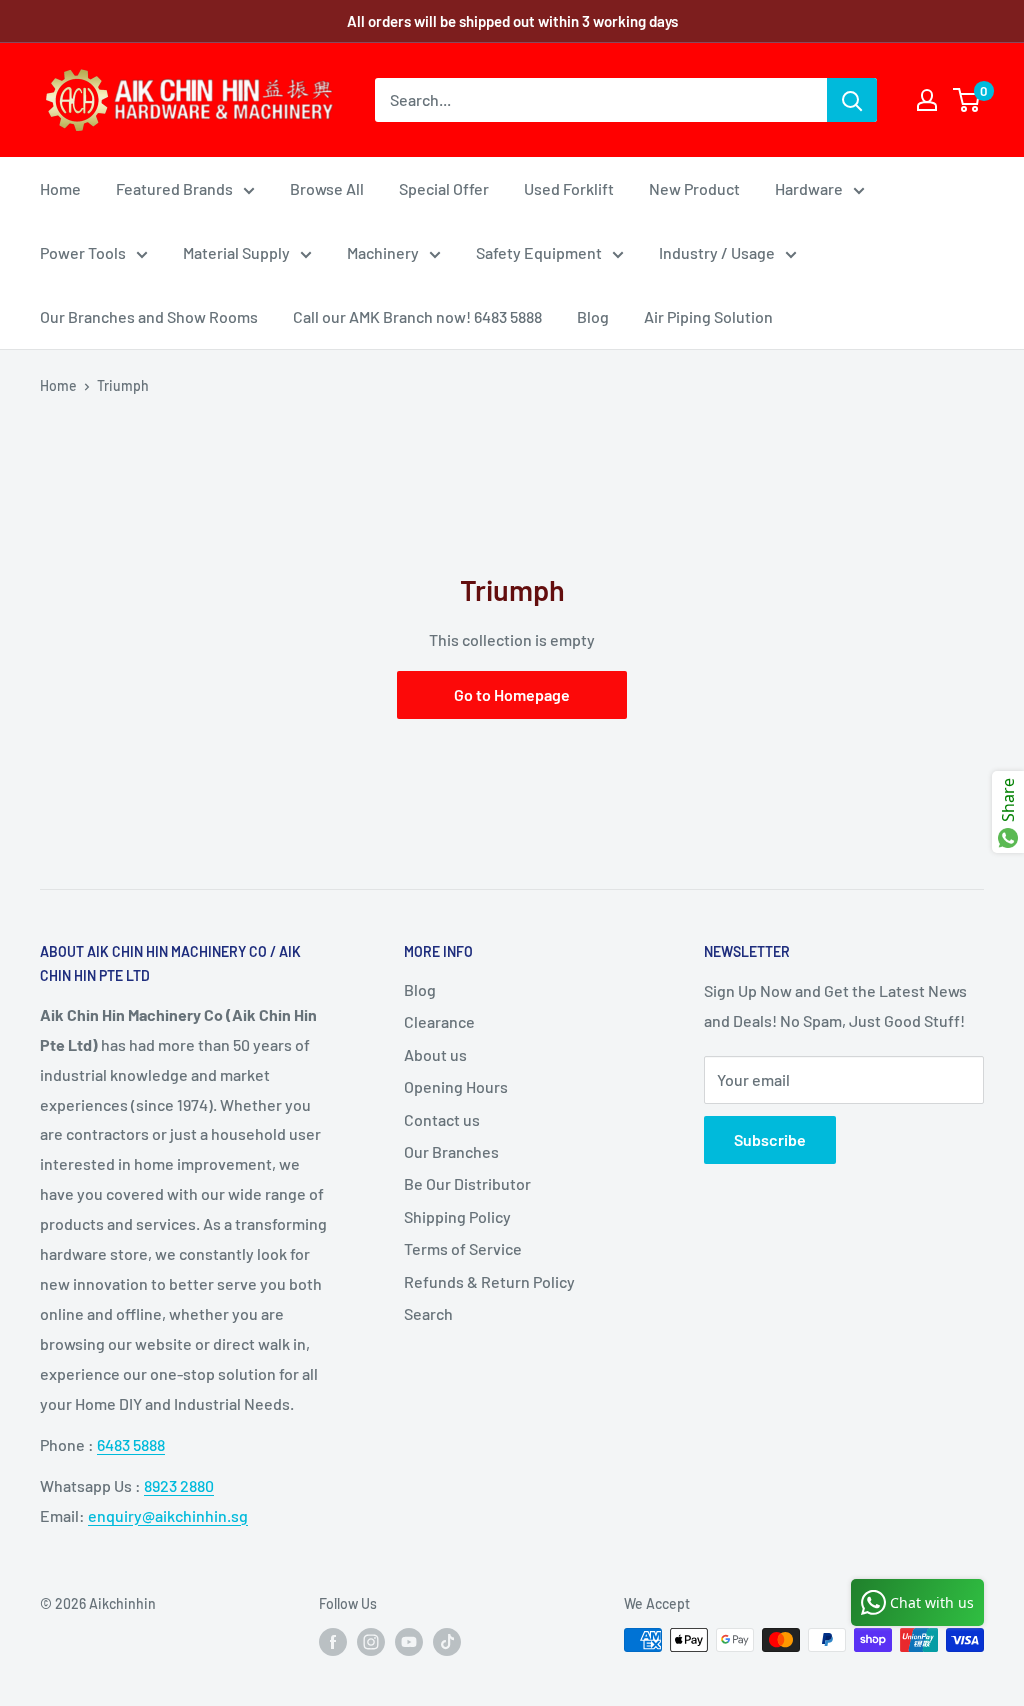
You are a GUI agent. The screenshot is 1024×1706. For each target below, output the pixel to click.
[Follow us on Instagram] (371, 1642)
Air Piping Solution (708, 316)
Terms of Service (463, 1248)
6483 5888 (131, 1444)
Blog (593, 316)
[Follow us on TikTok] (447, 1642)
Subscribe (770, 1139)
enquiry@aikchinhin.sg (168, 1515)
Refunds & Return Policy (489, 1281)
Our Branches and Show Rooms (149, 316)
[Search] (852, 100)
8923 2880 (179, 1485)
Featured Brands (174, 188)
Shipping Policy (457, 1216)
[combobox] (601, 100)
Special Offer (444, 188)
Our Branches (451, 1151)
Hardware (809, 188)
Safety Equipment (539, 252)
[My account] (927, 100)
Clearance (439, 1021)
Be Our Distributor (467, 1183)
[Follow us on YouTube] (409, 1642)
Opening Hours (456, 1086)
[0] (967, 100)
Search (428, 1313)
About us (435, 1054)
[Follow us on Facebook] (333, 1642)
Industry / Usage (717, 252)
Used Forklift (569, 188)
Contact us (442, 1119)
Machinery (383, 252)
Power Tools (83, 252)
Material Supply (236, 252)
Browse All (327, 188)
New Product (694, 188)
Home (60, 188)
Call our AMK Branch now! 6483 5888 (417, 316)
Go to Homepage (512, 694)
